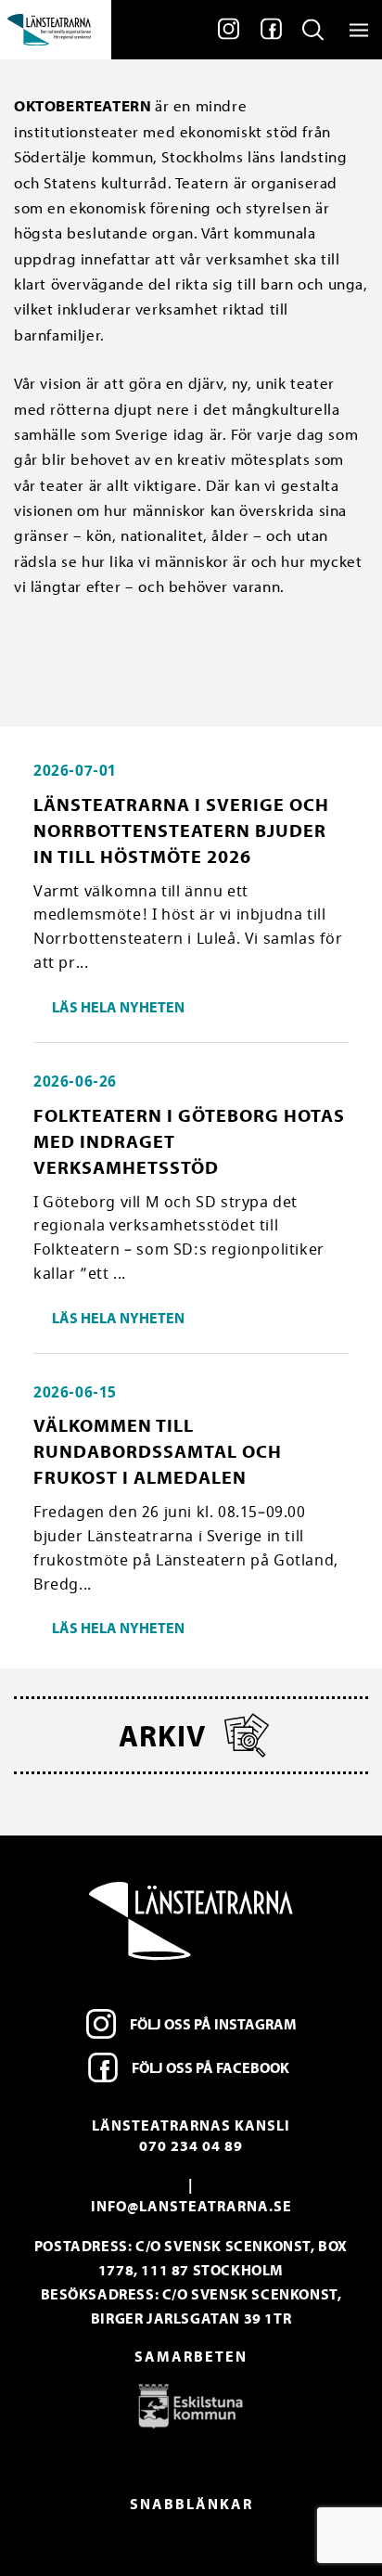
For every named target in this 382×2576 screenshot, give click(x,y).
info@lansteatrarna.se (191, 2206)
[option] (191, 2405)
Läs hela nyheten (118, 1007)
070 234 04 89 (191, 2145)
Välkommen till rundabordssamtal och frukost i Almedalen (158, 1451)
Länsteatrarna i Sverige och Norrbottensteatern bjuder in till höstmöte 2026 (181, 830)
